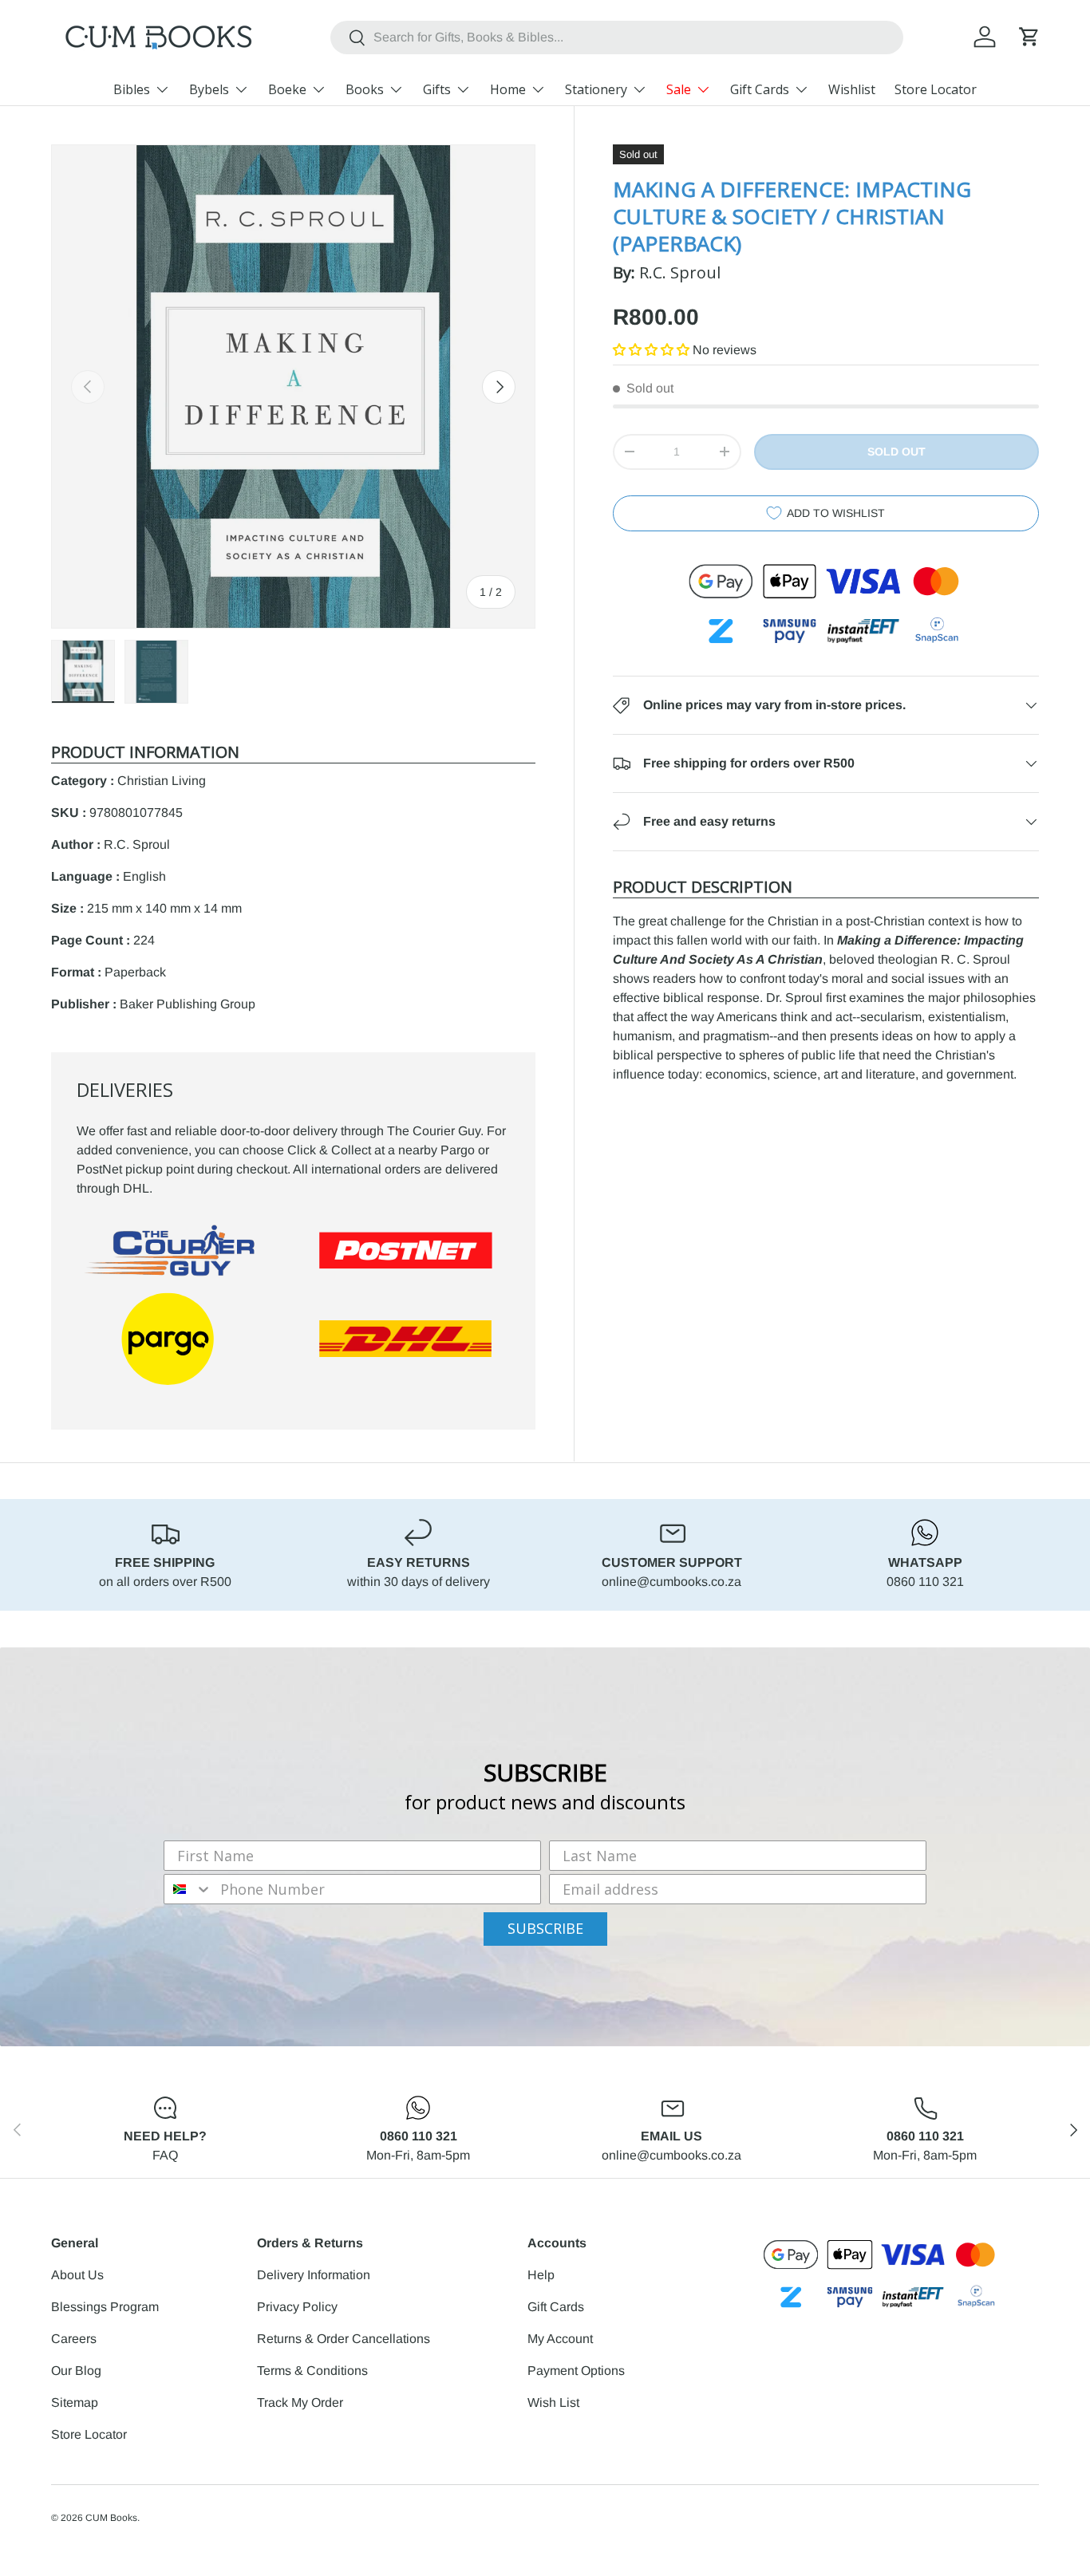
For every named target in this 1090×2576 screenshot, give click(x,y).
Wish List (553, 2402)
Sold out (896, 452)
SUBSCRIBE (545, 1928)
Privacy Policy (297, 2307)
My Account (560, 2339)
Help (541, 2275)
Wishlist (852, 89)
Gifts (437, 89)
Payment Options (576, 2371)
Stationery (596, 89)
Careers (74, 2339)
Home (508, 89)
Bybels (209, 89)
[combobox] (616, 37)
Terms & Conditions (312, 2371)
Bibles (132, 89)
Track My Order (300, 2402)
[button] (1029, 37)
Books (365, 89)
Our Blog (76, 2371)
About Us (77, 2275)
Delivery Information (314, 2275)
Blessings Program (105, 2307)
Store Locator (936, 89)
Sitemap (75, 2402)
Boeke (287, 89)
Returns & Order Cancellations (344, 2339)
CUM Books (111, 2518)
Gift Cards (760, 89)
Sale (679, 89)
